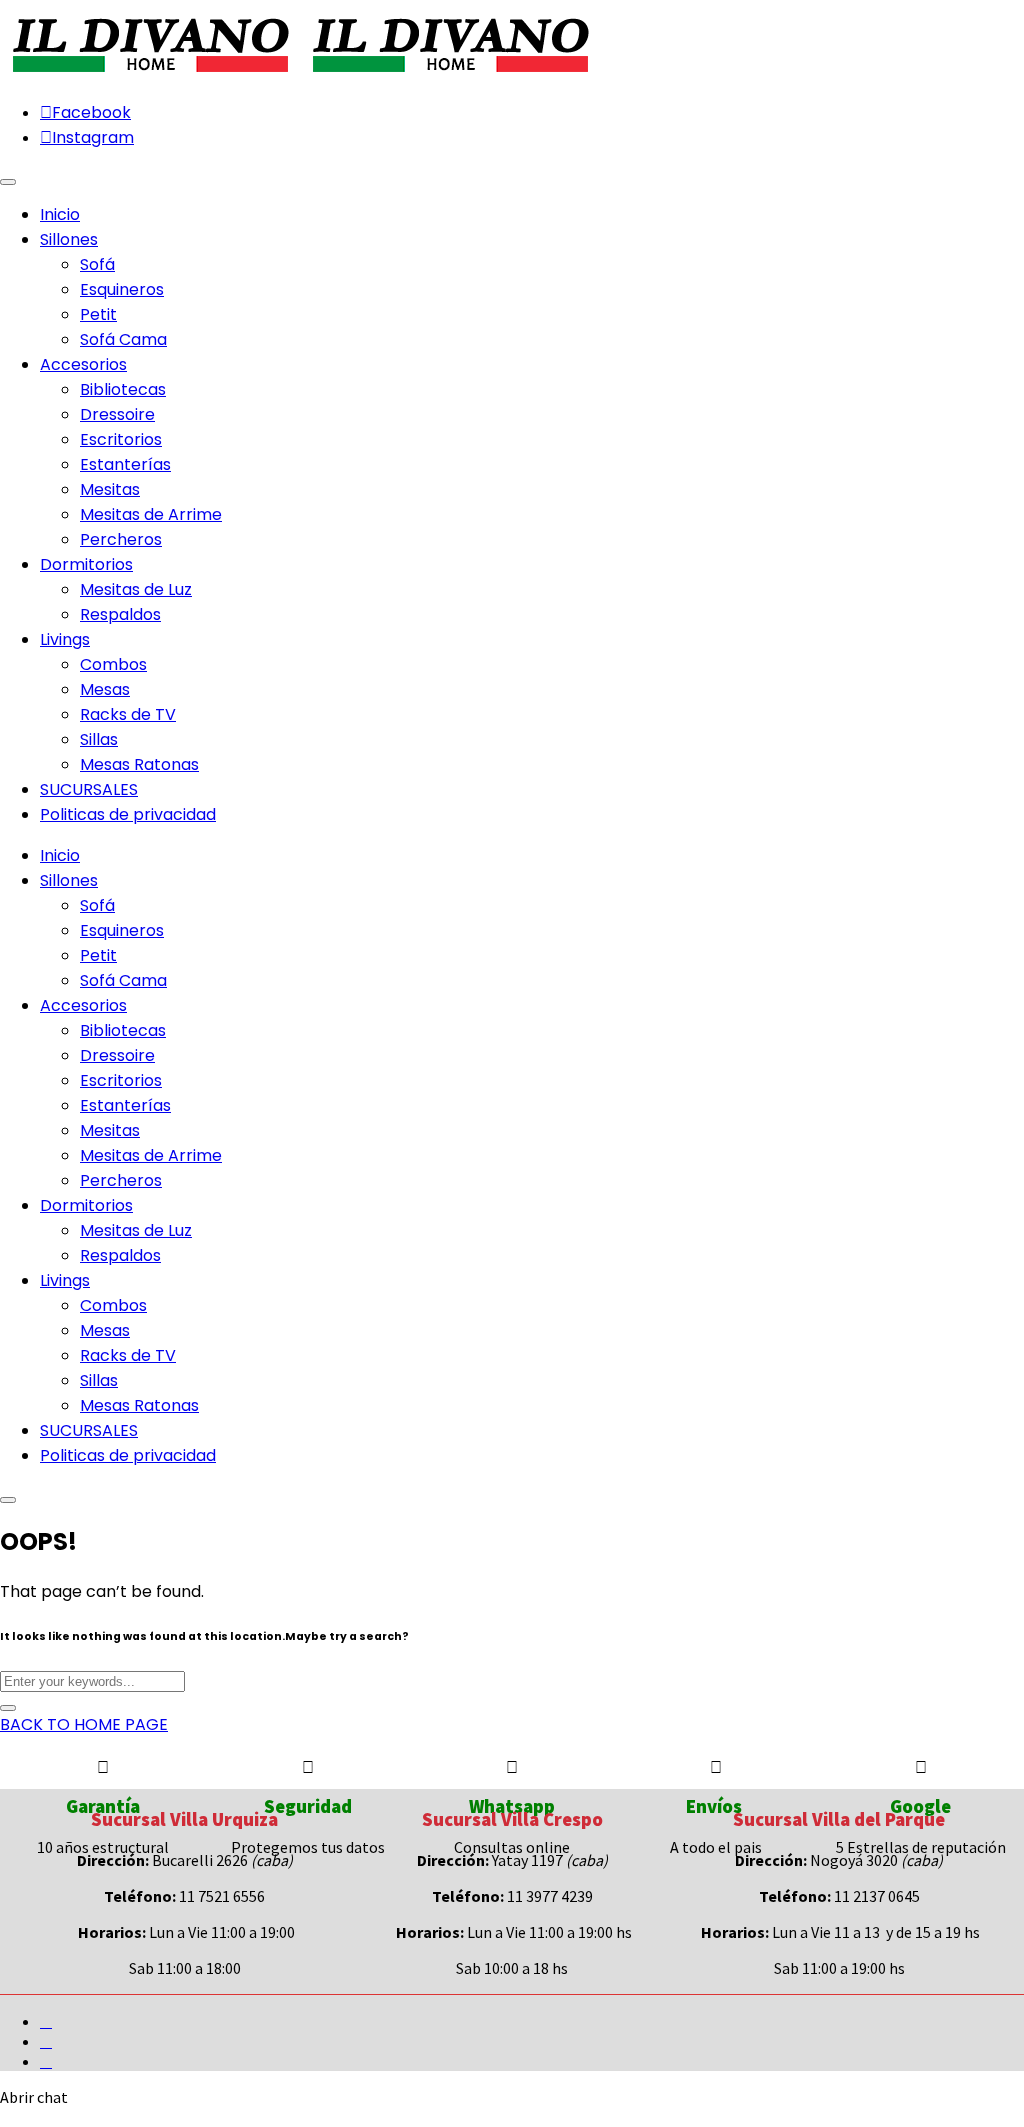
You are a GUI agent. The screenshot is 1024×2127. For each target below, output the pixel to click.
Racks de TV (128, 714)
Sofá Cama (123, 339)
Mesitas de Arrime (151, 514)
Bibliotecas (123, 389)
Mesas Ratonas (139, 764)
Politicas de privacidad (128, 1455)
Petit (98, 314)
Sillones (69, 880)
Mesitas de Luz (136, 589)
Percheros (121, 539)
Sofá (97, 264)
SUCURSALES (89, 1430)
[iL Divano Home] (150, 74)
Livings (65, 1280)
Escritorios (121, 439)
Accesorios (83, 1005)
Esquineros (122, 289)
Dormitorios (86, 1205)
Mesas (105, 689)
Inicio (60, 855)
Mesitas (110, 489)
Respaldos (120, 614)
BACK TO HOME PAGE (84, 1724)
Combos (113, 664)
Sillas (99, 739)
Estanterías (125, 464)
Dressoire (117, 414)
